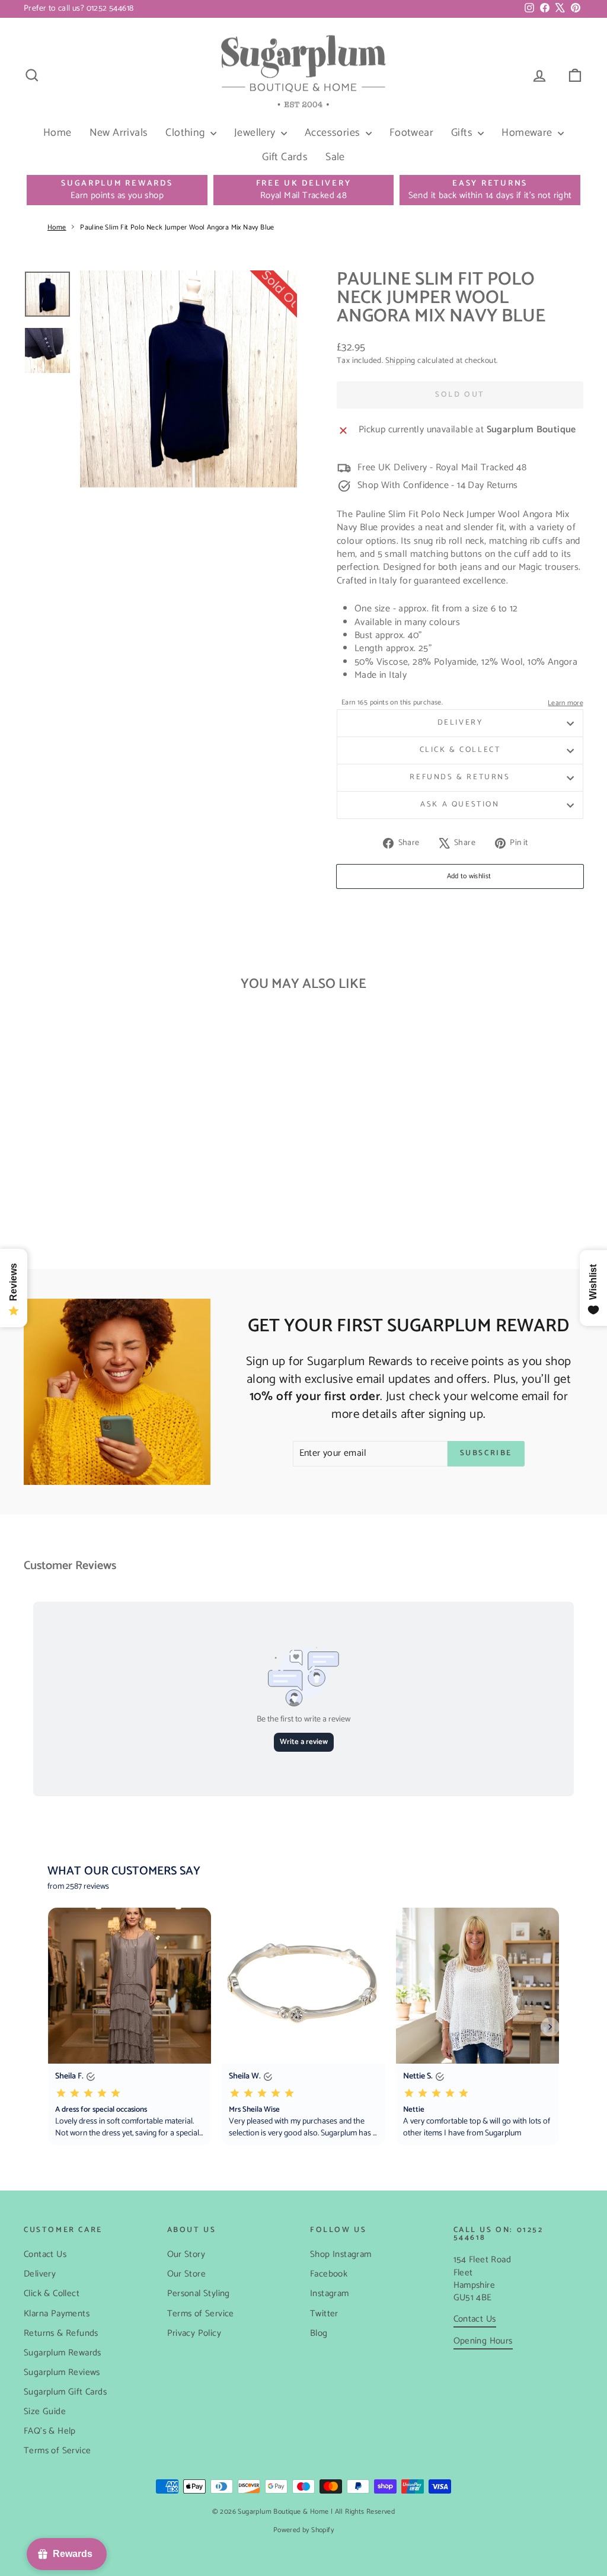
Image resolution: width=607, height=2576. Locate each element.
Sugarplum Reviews (62, 2372)
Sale (335, 157)
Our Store (187, 2274)
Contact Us (45, 2254)
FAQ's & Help (50, 2431)
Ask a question (460, 804)
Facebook (329, 2274)
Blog (319, 2333)
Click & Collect (460, 750)
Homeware (528, 133)
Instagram (330, 2293)
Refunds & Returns (460, 777)
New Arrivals (119, 133)
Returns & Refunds (61, 2333)
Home (57, 133)
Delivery (460, 723)
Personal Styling (199, 2293)
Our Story (186, 2254)
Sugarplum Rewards (63, 2353)
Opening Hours (483, 2341)
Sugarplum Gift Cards (65, 2392)
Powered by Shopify (303, 2530)
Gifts (463, 133)
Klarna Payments (57, 2314)
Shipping (400, 361)
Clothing (186, 133)
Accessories (334, 133)
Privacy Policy (194, 2333)
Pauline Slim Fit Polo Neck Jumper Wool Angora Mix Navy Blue (177, 227)
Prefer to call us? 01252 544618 (79, 9)
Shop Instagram (341, 2254)
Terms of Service (57, 2451)
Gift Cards (285, 157)
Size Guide (45, 2411)
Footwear (411, 133)
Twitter (324, 2314)
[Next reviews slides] (550, 2027)
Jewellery (256, 133)
